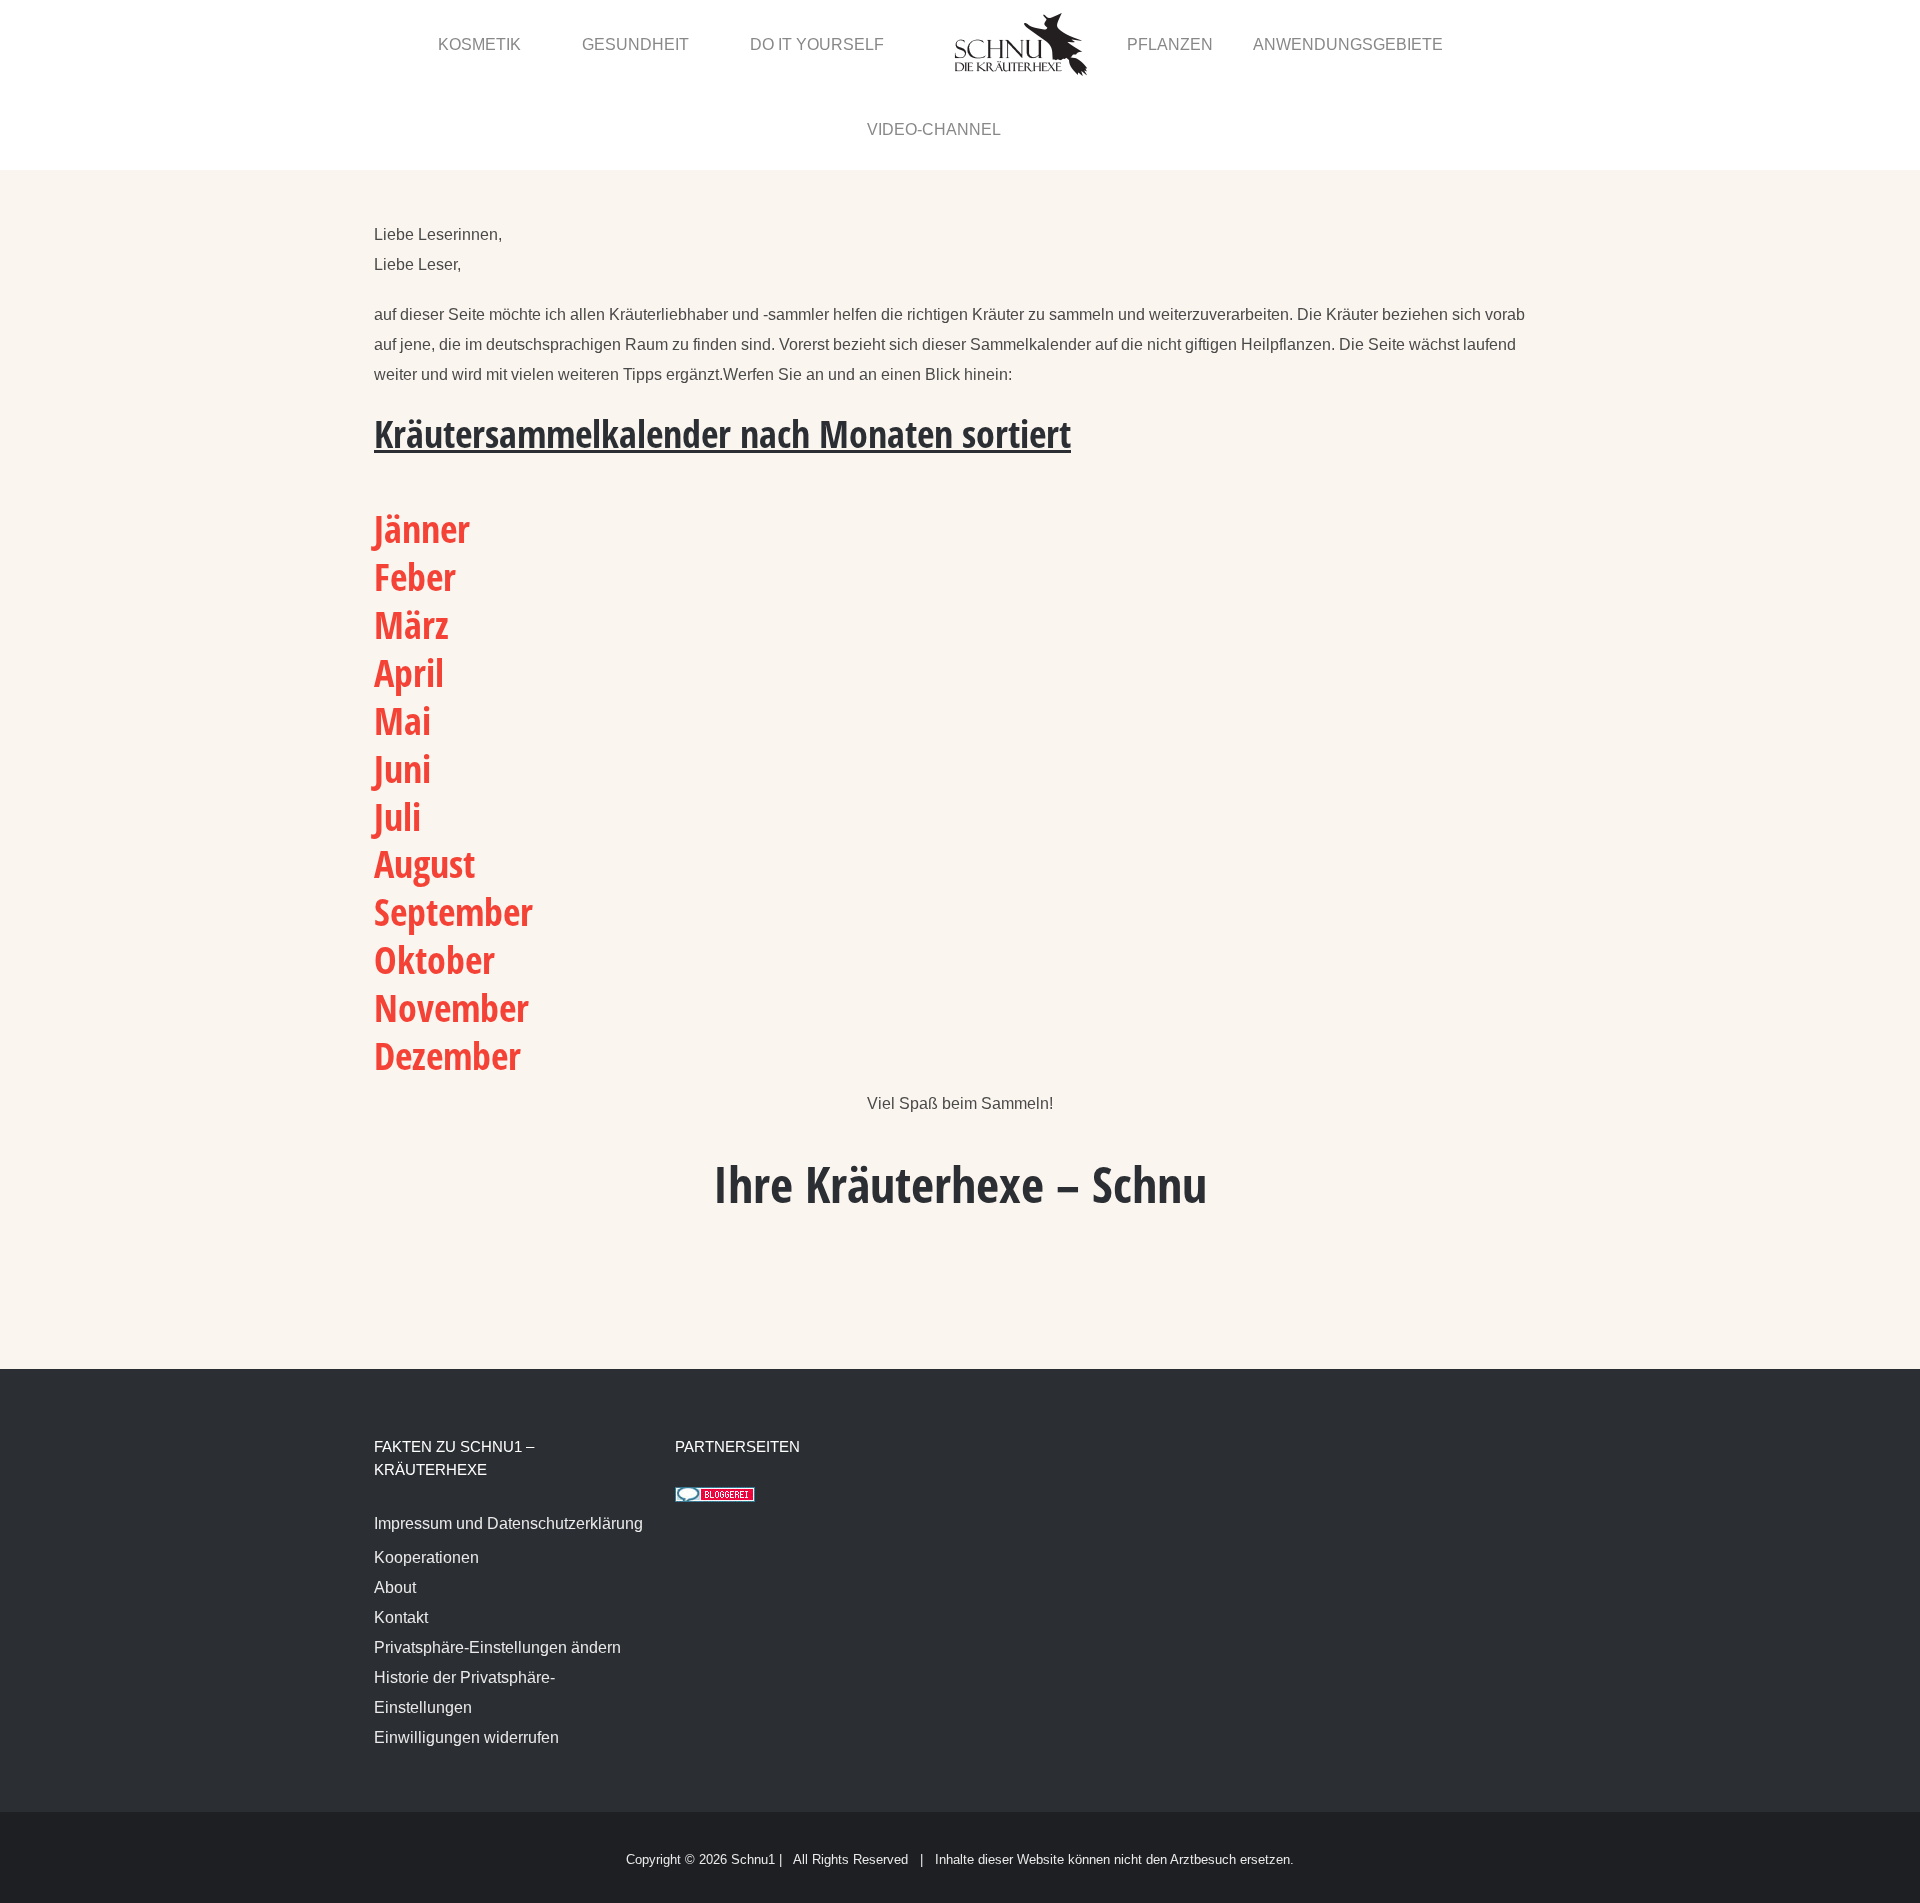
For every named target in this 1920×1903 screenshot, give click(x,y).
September (453, 827)
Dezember (447, 971)
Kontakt (401, 1533)
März (411, 540)
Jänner (422, 444)
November (456, 923)
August (424, 779)
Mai (402, 636)
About (395, 1503)
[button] (1502, 43)
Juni (407, 684)
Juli (402, 732)
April (409, 588)
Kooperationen (426, 1473)
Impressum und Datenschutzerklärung (508, 1439)
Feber (415, 492)
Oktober (434, 875)
